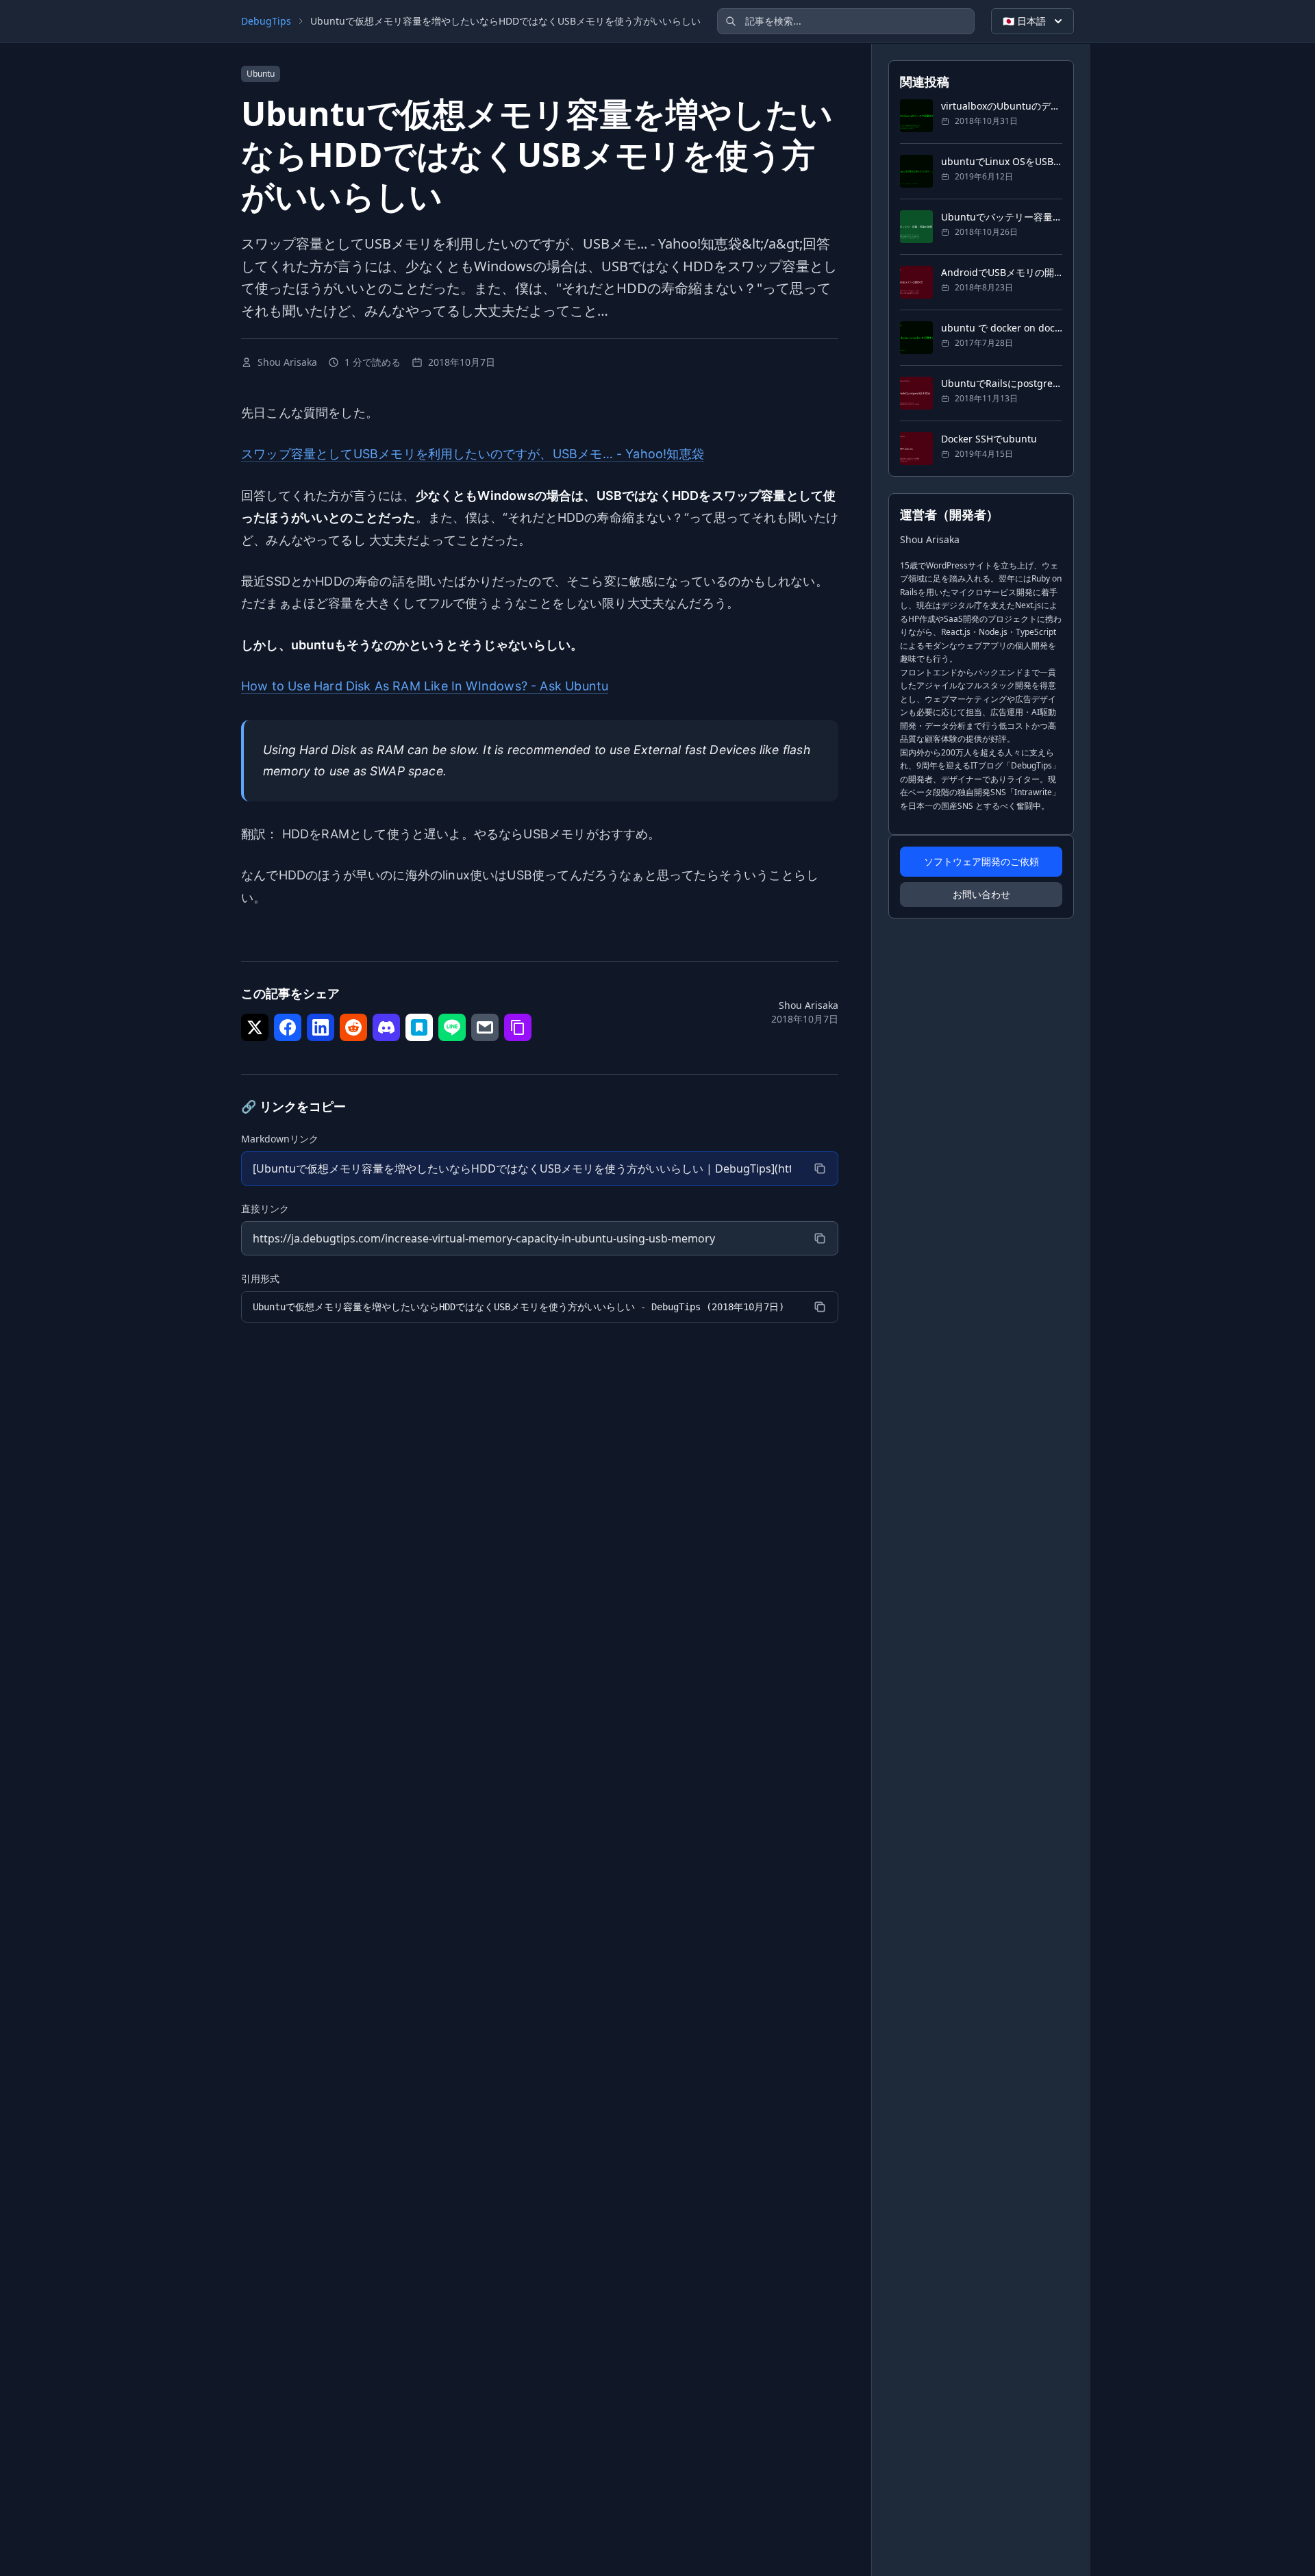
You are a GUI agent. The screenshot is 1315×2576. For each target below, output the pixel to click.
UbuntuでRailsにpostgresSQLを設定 (1002, 383)
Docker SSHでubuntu (989, 439)
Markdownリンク (280, 1139)
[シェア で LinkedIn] (321, 1027)
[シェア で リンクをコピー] (518, 1027)
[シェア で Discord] (386, 1027)
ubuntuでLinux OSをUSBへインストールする (1002, 161)
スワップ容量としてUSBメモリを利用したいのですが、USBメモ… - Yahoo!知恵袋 (473, 454)
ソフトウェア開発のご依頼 (981, 861)
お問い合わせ (981, 894)
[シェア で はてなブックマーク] (419, 1027)
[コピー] (820, 1168)
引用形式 (260, 1278)
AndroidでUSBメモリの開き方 (1002, 272)
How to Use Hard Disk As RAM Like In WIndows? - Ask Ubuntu (425, 686)
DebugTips (266, 21)
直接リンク (265, 1209)
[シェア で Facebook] (288, 1027)
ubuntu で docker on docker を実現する (1002, 328)
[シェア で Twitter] (255, 1027)
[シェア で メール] (485, 1027)
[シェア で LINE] (452, 1027)
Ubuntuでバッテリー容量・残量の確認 (1002, 217)
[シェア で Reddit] (353, 1027)
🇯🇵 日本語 (1024, 21)
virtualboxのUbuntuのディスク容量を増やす (1002, 106)
